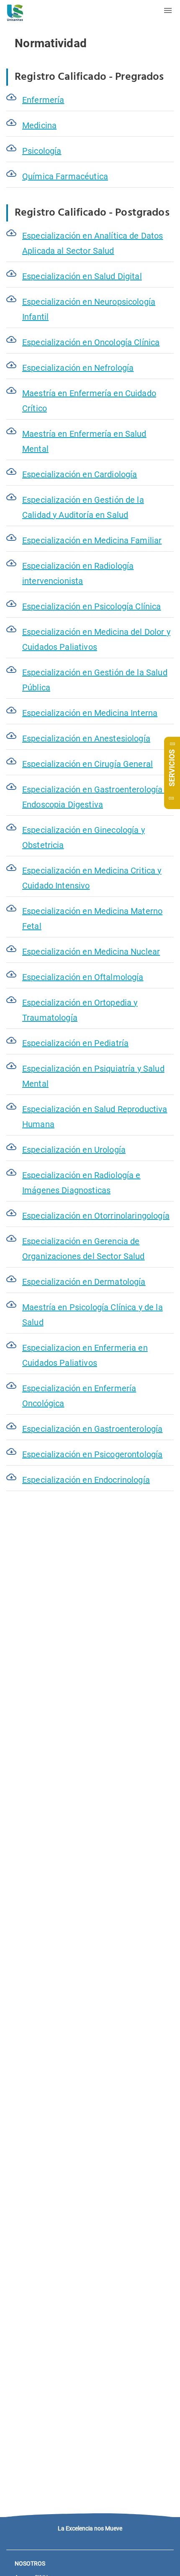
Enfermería (43, 100)
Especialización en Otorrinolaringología (96, 1216)
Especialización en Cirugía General (87, 764)
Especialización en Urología (74, 1150)
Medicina (39, 125)
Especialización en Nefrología (78, 368)
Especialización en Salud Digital (82, 276)
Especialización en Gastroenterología (92, 1429)
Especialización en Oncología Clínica (91, 342)
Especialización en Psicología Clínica (92, 606)
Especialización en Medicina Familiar (92, 540)
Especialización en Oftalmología (83, 977)
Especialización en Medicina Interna (90, 713)
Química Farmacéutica (65, 176)
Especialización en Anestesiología (86, 738)
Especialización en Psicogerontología (92, 1454)
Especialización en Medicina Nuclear (91, 952)
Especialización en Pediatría (75, 1043)
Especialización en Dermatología (84, 1282)
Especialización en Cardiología (80, 474)
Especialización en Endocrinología (86, 1480)
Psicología (42, 151)
